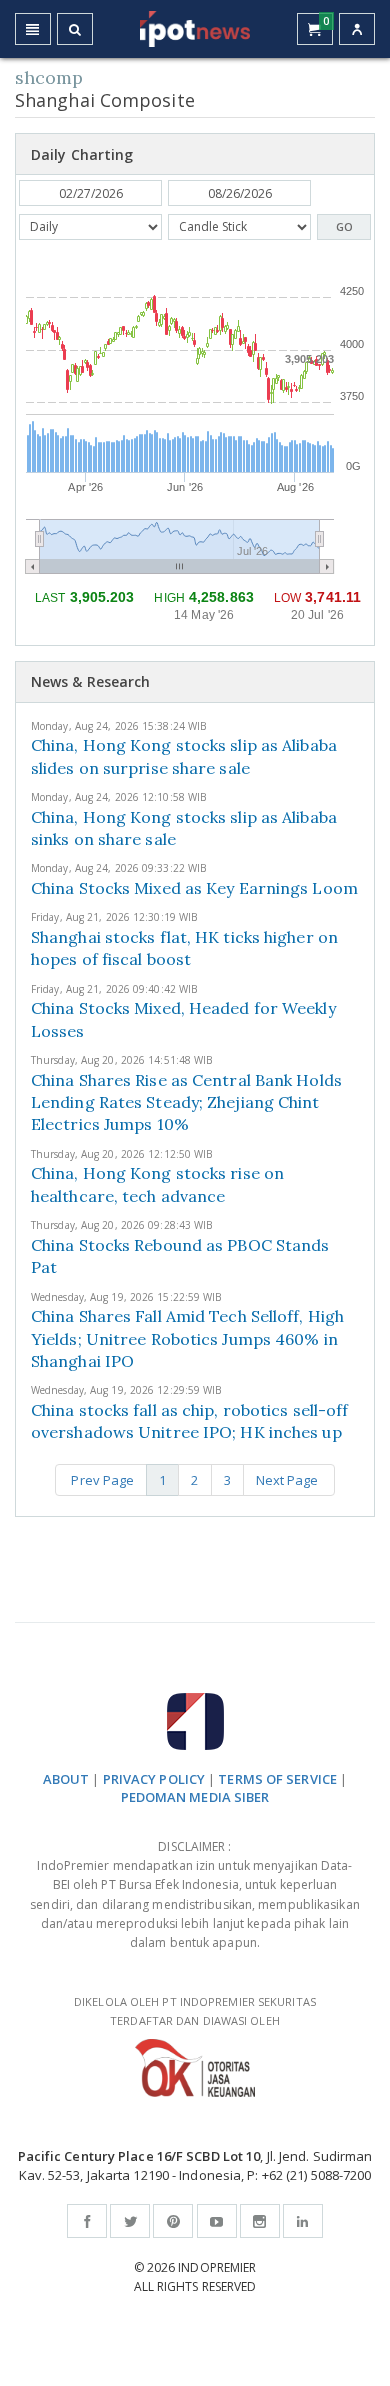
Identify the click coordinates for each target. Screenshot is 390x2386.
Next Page (289, 1480)
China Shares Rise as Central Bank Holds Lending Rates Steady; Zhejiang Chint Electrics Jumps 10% (186, 1102)
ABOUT (66, 1779)
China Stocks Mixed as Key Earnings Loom (194, 888)
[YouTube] (217, 2221)
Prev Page (101, 1480)
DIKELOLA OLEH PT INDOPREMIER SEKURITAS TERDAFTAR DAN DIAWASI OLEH (195, 2011)
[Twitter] (130, 2221)
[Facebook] (87, 2221)
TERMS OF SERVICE (277, 1779)
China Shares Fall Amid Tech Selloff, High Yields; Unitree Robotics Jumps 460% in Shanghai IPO (187, 1338)
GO (344, 226)
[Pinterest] (173, 2221)
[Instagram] (260, 2221)
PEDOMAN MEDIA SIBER (195, 1797)
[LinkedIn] (303, 2221)
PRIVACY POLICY (154, 1779)
